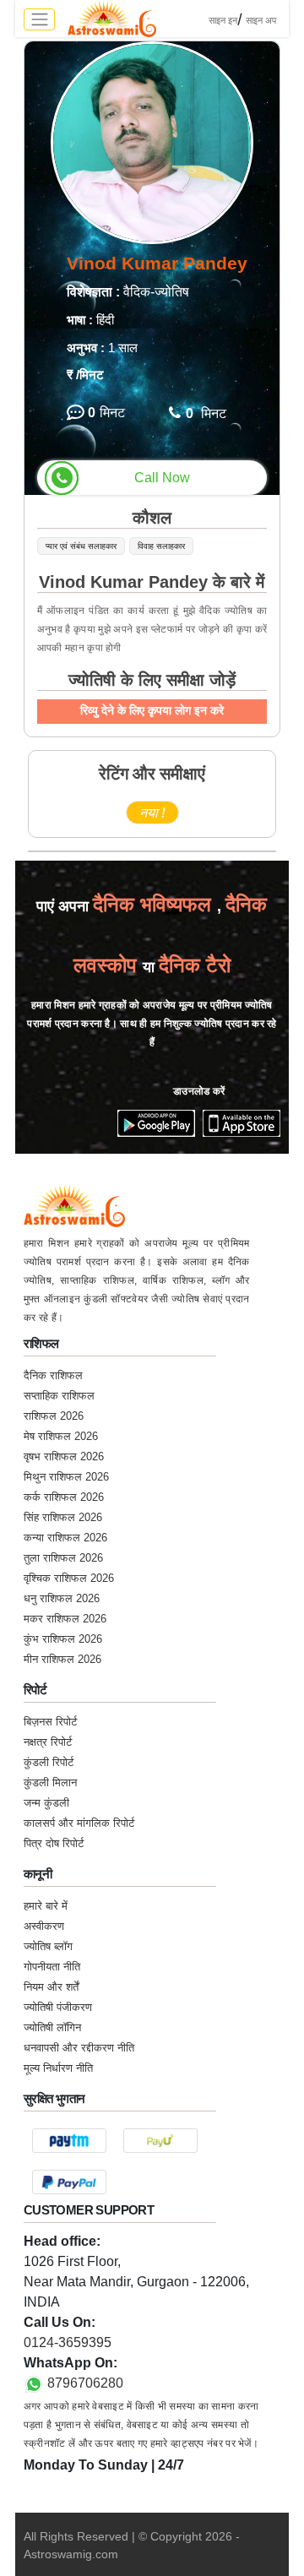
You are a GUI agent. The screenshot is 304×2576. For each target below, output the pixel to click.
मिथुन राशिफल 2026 (66, 1477)
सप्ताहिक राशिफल (59, 1396)
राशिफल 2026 (54, 1416)
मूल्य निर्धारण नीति (58, 2068)
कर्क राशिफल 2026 (64, 1497)
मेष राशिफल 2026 (61, 1436)
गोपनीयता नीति (52, 1967)
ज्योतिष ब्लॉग (48, 1946)
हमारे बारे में (46, 1906)
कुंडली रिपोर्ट (49, 1762)
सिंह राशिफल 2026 (63, 1517)
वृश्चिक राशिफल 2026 (69, 1578)
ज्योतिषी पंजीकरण (58, 2007)
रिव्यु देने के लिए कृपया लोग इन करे (152, 710)
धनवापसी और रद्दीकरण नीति (79, 2048)
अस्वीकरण (44, 1926)
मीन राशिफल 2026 (62, 1659)
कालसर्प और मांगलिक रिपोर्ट (79, 1823)
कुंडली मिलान (50, 1783)
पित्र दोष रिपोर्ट (54, 1843)
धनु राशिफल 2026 (62, 1598)
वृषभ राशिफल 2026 (64, 1456)
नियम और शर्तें (51, 1987)
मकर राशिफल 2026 (65, 1619)
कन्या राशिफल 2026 (65, 1538)
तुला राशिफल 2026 (63, 1558)
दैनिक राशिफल (53, 1375)
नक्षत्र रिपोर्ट (48, 1742)
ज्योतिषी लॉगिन (52, 2027)
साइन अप (261, 20)
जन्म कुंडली (46, 1803)
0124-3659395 (68, 2342)
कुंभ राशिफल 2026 (63, 1639)
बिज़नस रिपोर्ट (50, 1722)
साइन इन (223, 20)
